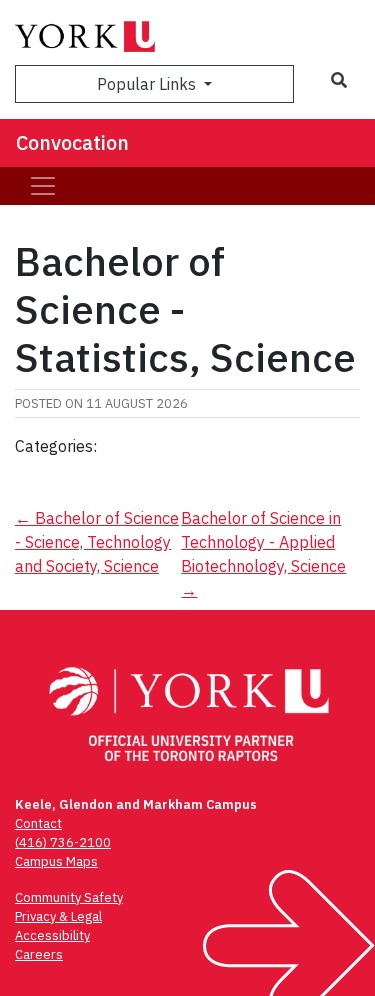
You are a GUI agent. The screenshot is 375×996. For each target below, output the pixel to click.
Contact (38, 823)
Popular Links (148, 84)
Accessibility (52, 935)
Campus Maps (56, 861)
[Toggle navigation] (43, 186)
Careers (39, 954)
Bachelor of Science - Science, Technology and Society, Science (97, 542)
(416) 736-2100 (63, 842)
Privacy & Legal (58, 916)
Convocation (72, 142)
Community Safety (69, 897)
